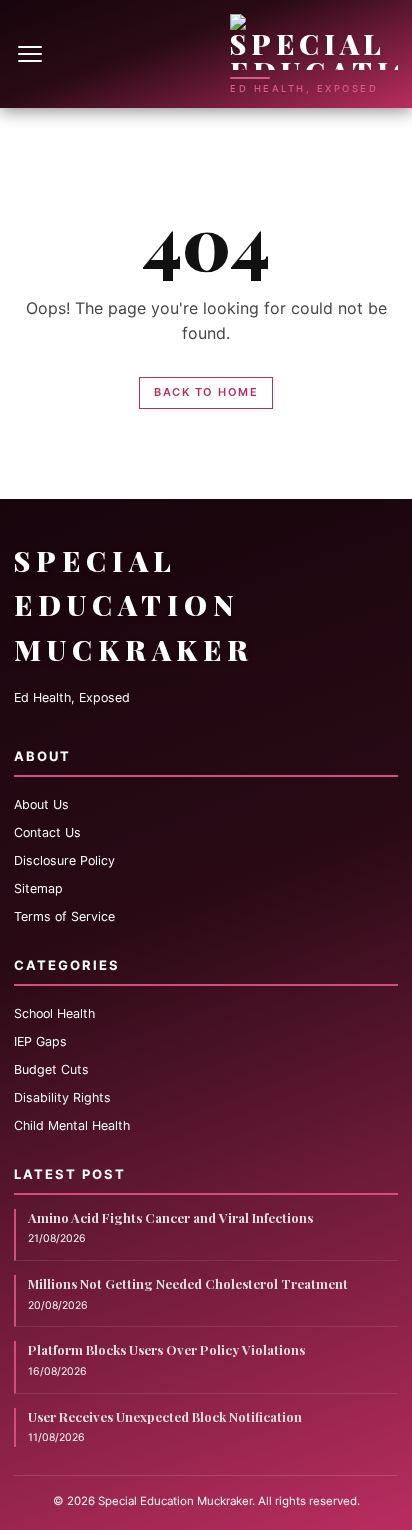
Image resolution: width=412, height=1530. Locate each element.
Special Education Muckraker (134, 605)
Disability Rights (62, 1097)
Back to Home (206, 392)
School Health (54, 1013)
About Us (41, 804)
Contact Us (47, 832)
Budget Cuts (51, 1069)
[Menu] (32, 54)
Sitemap (38, 888)
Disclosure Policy (64, 860)
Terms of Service (64, 916)
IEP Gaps (40, 1041)
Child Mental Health (72, 1125)
